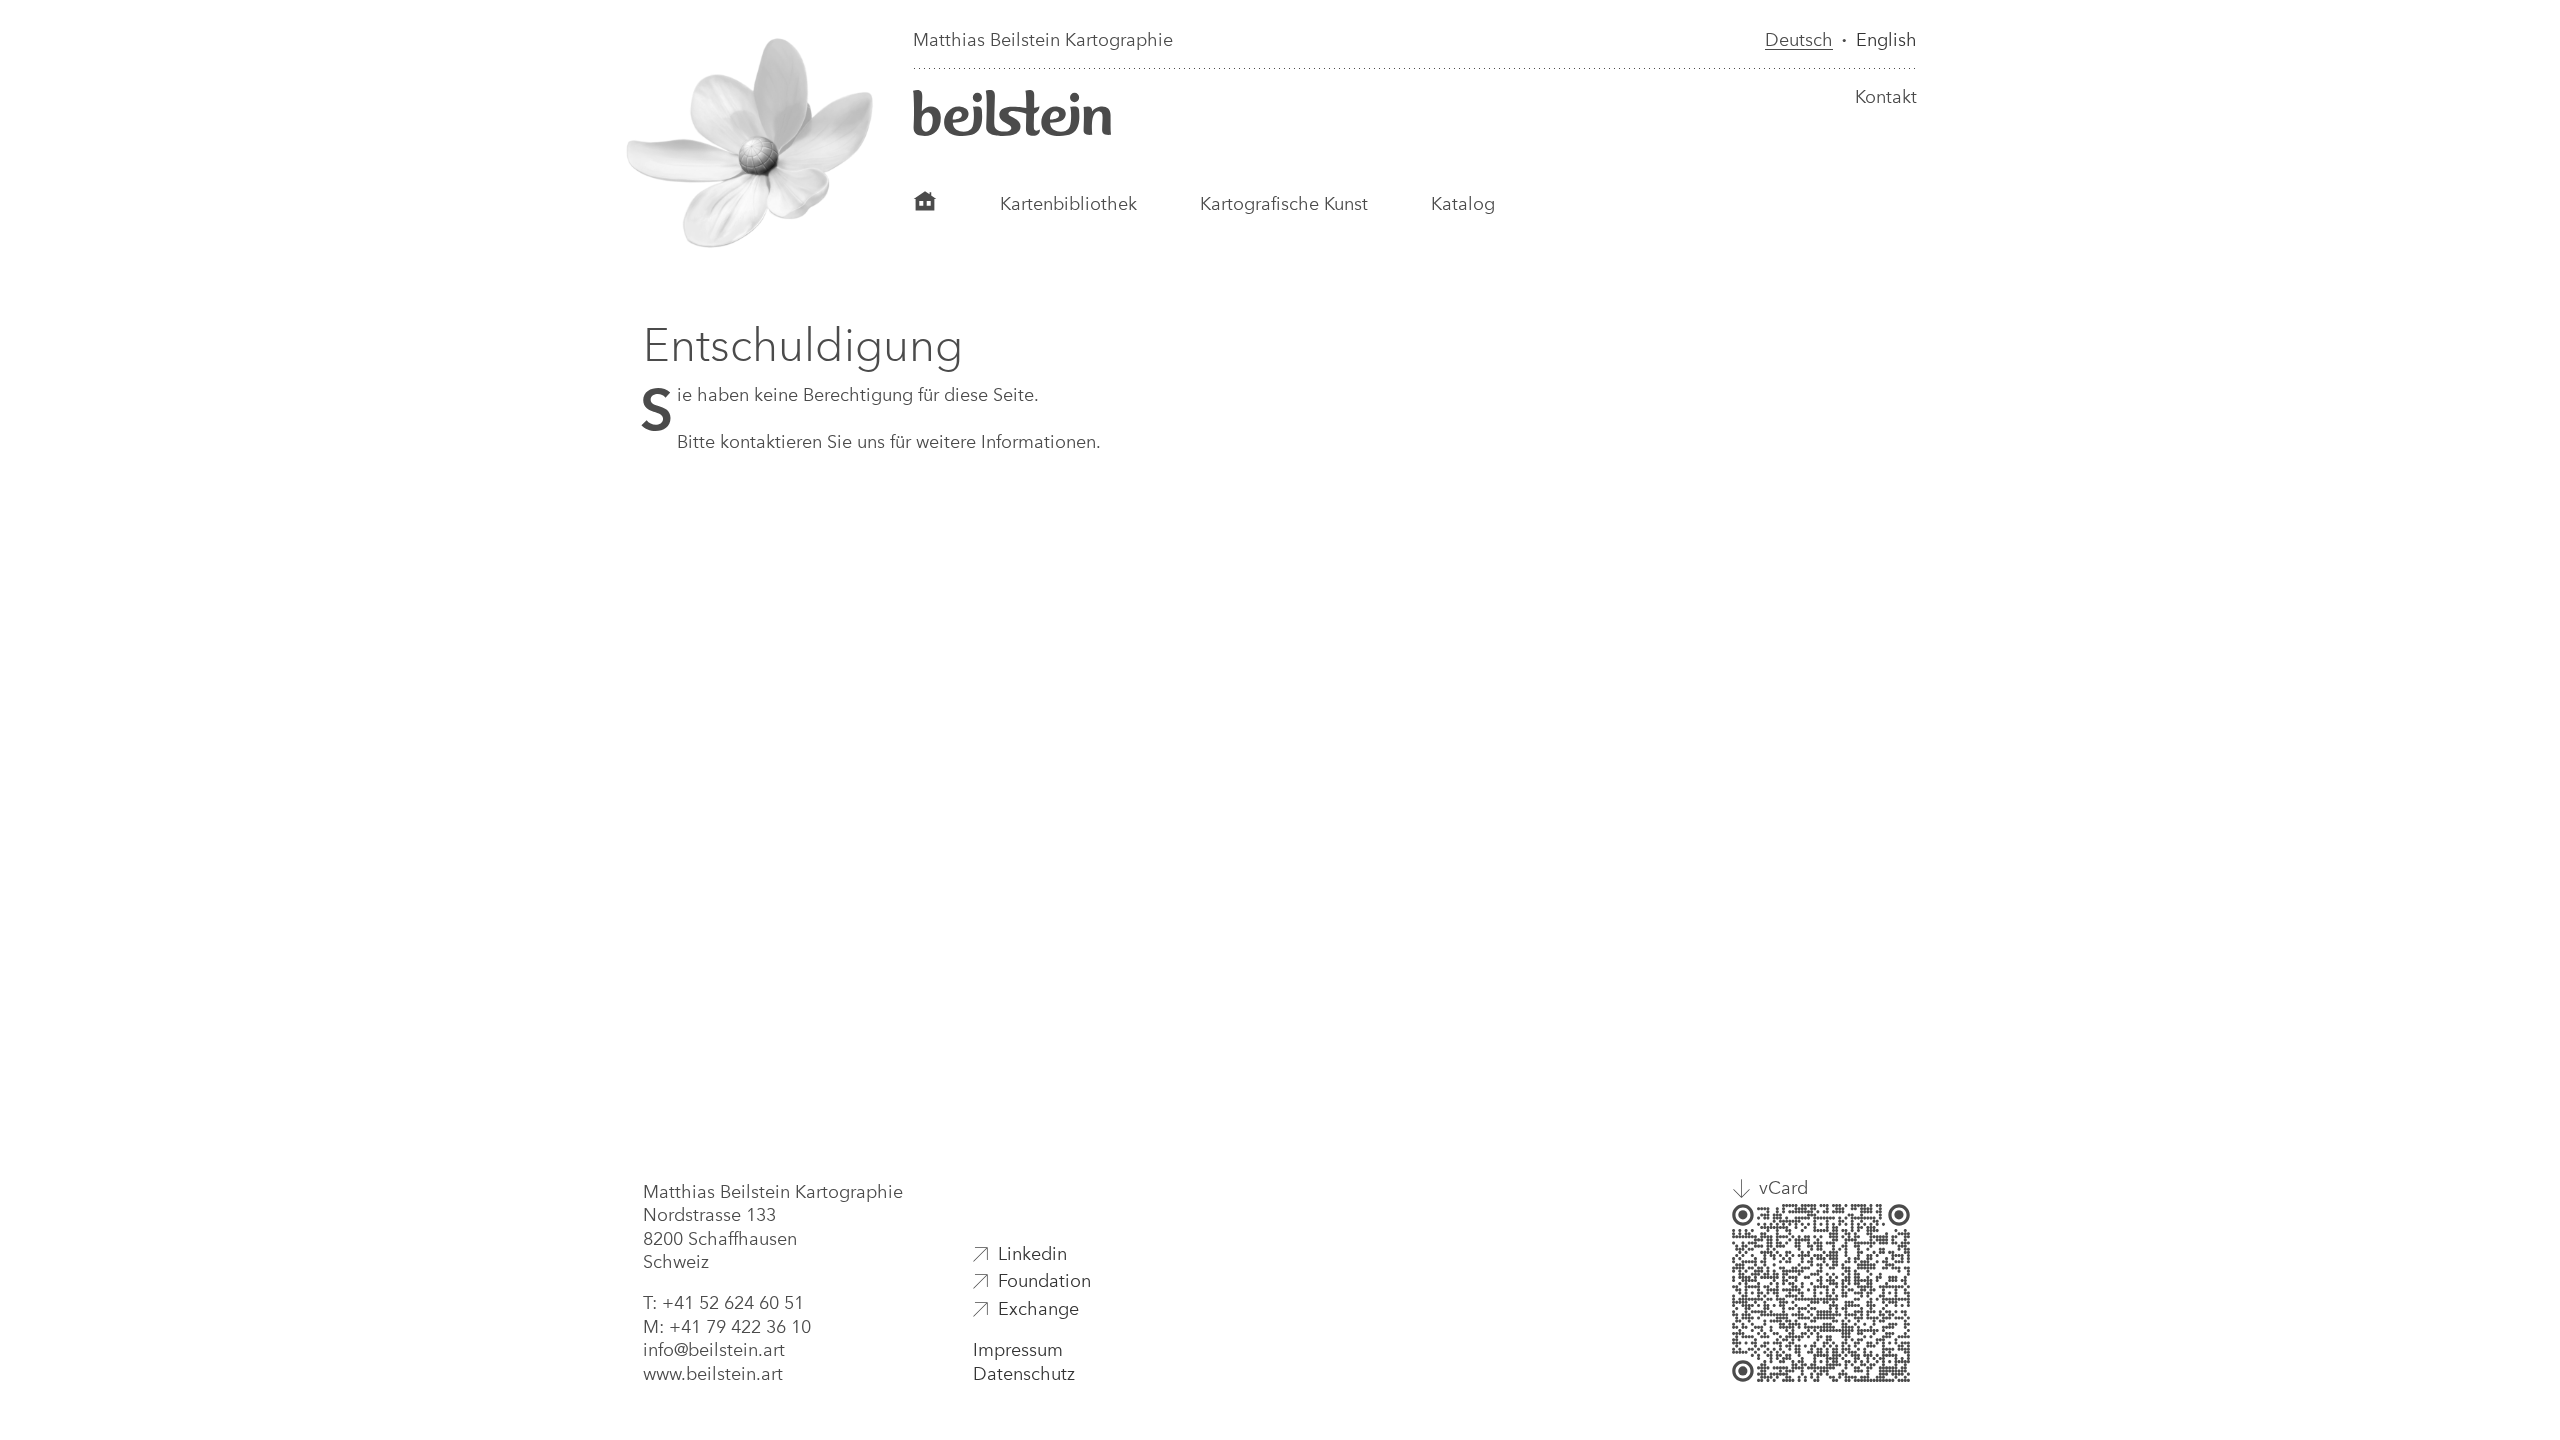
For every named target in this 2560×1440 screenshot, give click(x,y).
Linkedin (1032, 1254)
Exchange (1038, 1309)
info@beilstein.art (714, 1350)
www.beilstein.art (713, 1374)
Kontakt (1886, 97)
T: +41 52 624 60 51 (723, 1303)
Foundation (1044, 1281)
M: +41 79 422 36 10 (727, 1327)
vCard (1783, 1188)
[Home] (925, 204)
